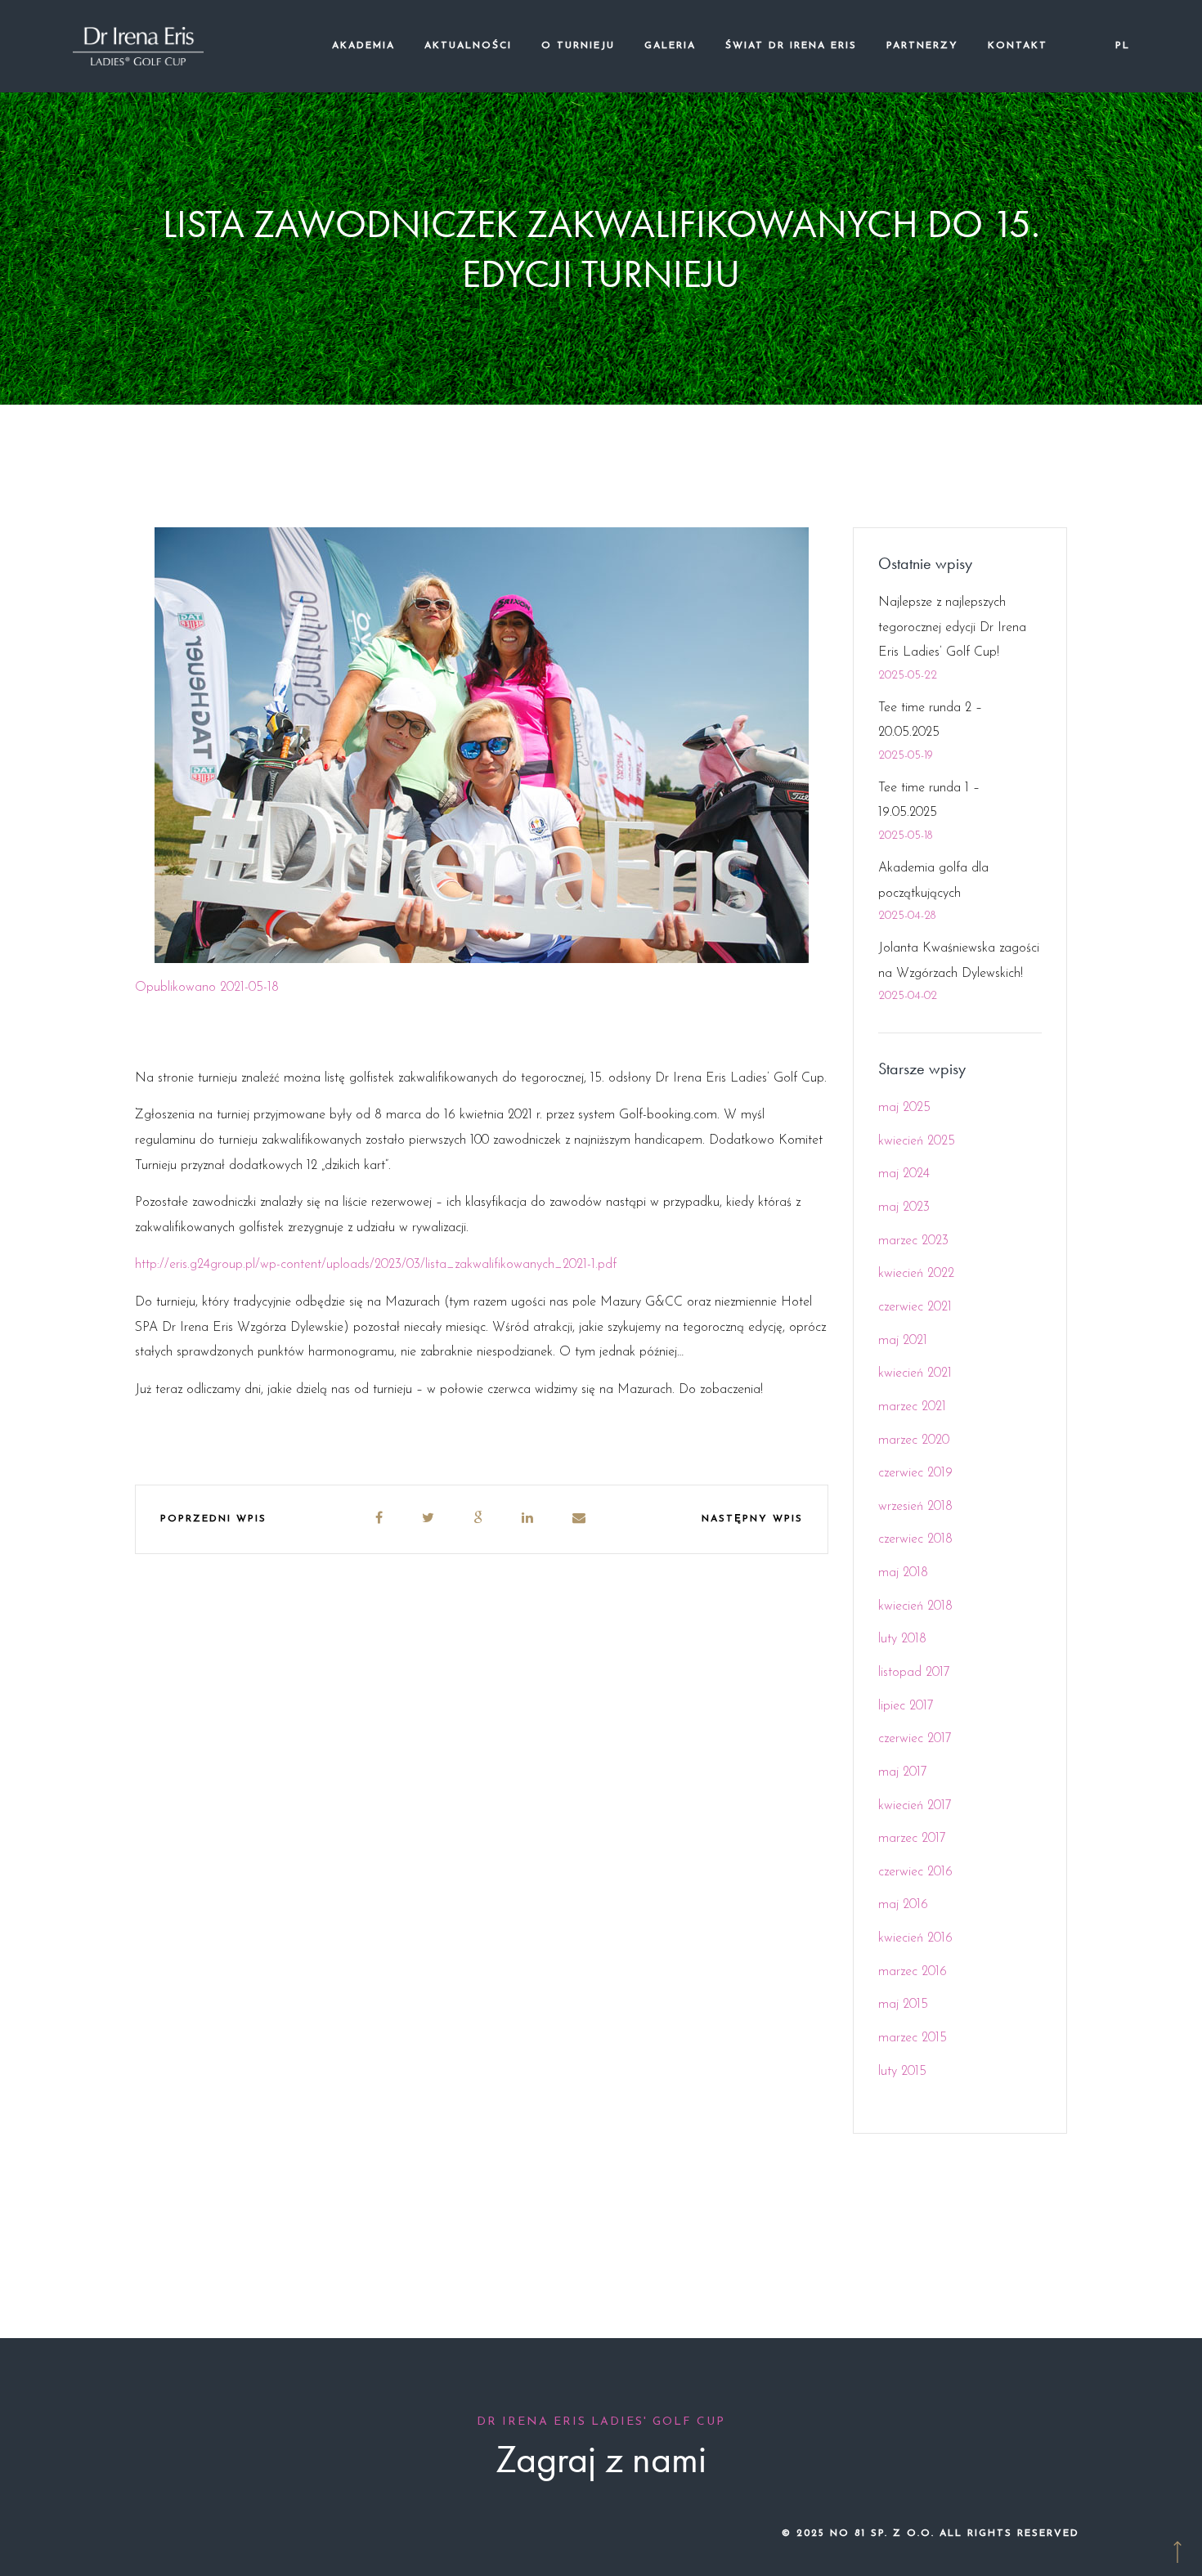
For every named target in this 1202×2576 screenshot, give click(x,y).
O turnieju (578, 46)
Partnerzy (922, 46)
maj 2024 (904, 1174)
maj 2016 (903, 1905)
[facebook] (380, 1519)
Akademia (363, 46)
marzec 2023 (913, 1241)
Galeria (670, 46)
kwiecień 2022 (916, 1274)
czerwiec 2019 (915, 1473)
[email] (580, 1519)
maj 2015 (903, 2005)
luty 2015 (902, 2072)
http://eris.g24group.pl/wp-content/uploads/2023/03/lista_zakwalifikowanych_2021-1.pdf (376, 1265)
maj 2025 (904, 1108)
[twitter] (429, 1519)
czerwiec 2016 (915, 1872)
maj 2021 (903, 1341)
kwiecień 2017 (915, 1806)
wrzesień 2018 (915, 1507)
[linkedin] (528, 1519)
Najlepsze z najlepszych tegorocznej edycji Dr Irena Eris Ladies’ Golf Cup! (952, 627)
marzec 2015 (913, 2038)
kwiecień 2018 (915, 1606)
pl (1123, 46)
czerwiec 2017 (915, 1739)
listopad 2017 (914, 1673)
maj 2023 (904, 1207)
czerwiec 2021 (915, 1307)
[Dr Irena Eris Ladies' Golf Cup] (138, 46)
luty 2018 (902, 1639)
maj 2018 (903, 1573)
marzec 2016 (913, 1972)
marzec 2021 (912, 1407)
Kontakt (1018, 46)
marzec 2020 (914, 1440)
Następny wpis (752, 1519)
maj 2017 (903, 1772)
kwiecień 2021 (915, 1373)
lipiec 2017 (906, 1706)
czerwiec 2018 (915, 1539)
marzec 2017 (912, 1839)
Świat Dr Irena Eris (791, 46)
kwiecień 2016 (915, 1938)
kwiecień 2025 (917, 1141)
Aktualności (468, 46)
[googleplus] (479, 1519)
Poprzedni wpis (213, 1519)
